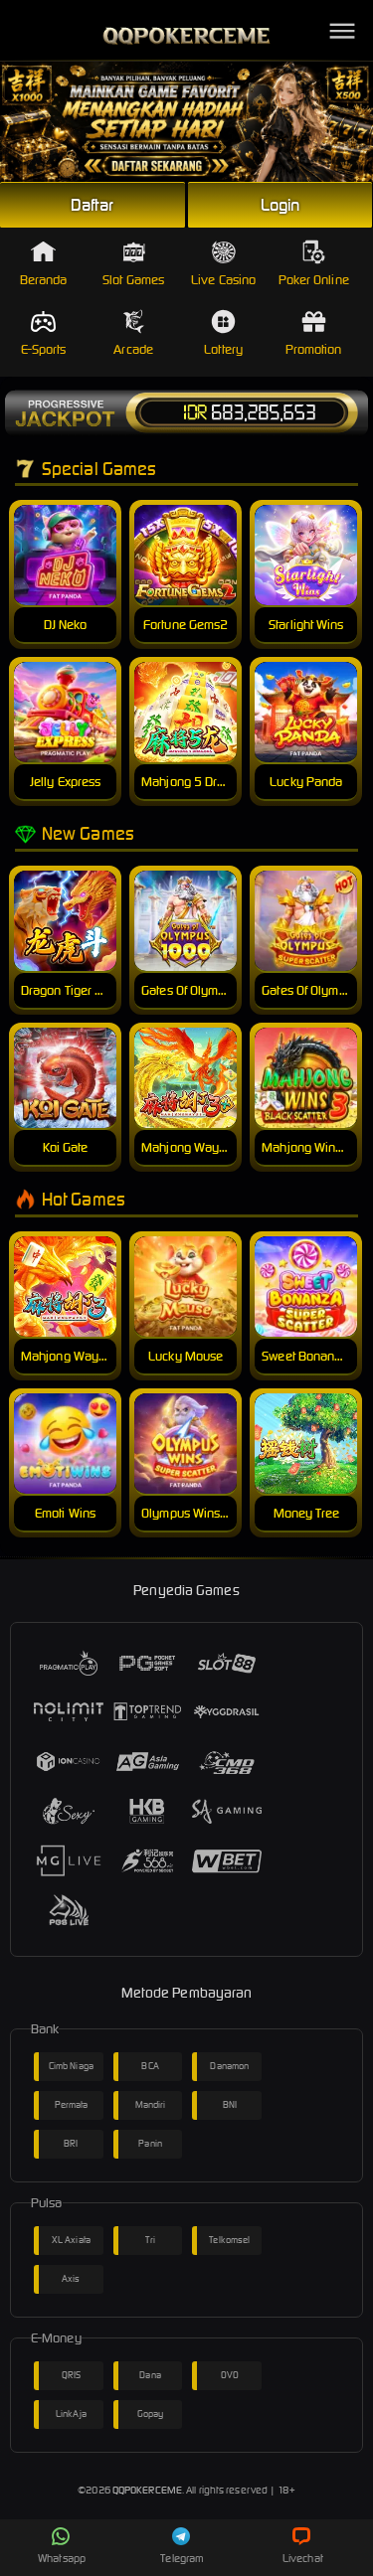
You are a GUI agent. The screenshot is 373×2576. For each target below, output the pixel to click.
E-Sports (44, 349)
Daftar (93, 205)
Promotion (314, 349)
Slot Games (133, 280)
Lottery (223, 349)
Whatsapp (62, 2558)
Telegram (182, 2558)
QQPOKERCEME (147, 2490)
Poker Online (314, 280)
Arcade (133, 349)
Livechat (303, 2558)
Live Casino (223, 280)
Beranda (44, 280)
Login (280, 205)
